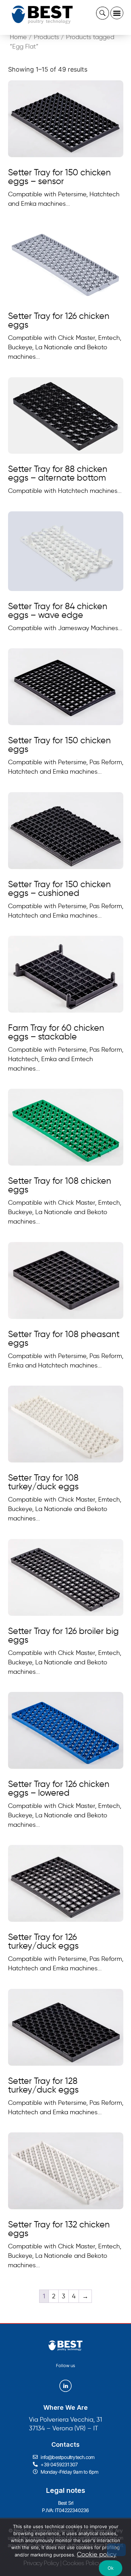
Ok (111, 2568)
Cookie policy (97, 2554)
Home (18, 37)
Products (46, 37)
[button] (117, 13)
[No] (116, 2550)
